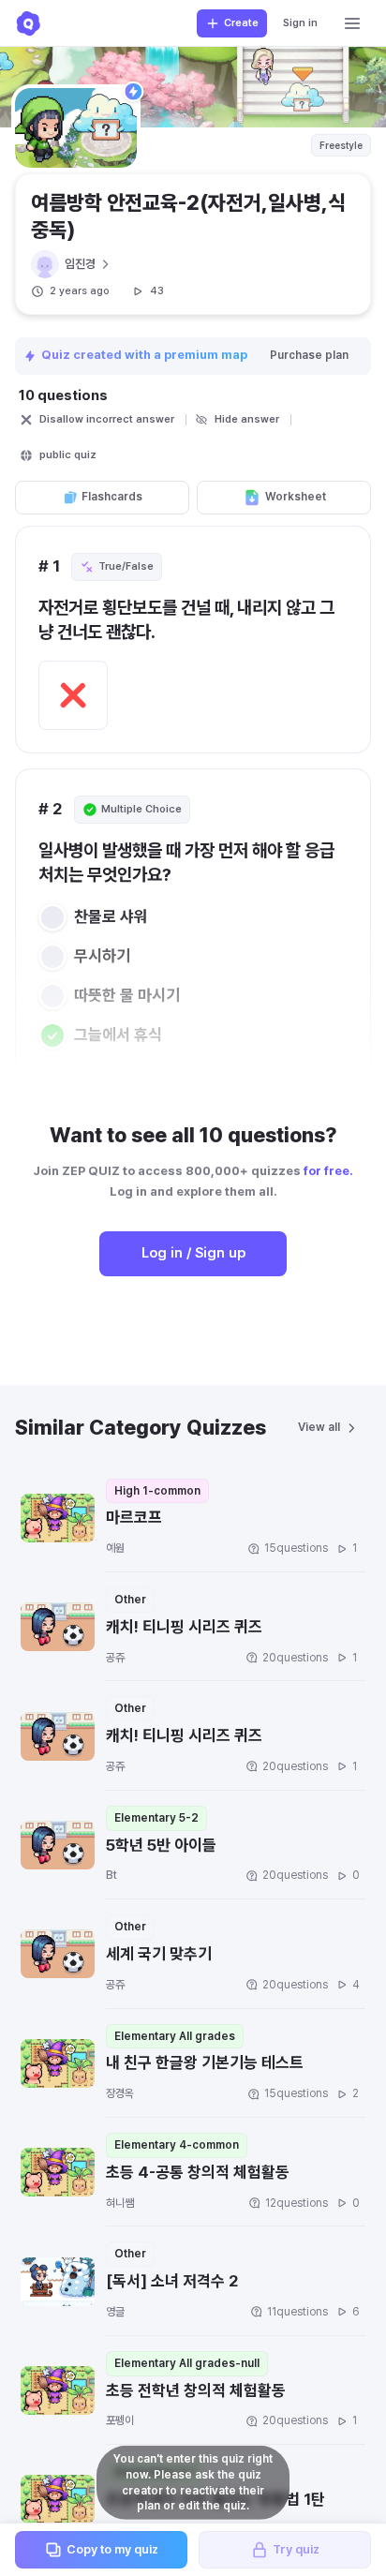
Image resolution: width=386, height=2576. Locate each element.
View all (319, 1427)
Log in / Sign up (193, 1253)
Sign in (300, 23)
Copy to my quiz (112, 2549)
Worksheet (296, 497)
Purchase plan (309, 355)
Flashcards (112, 497)
